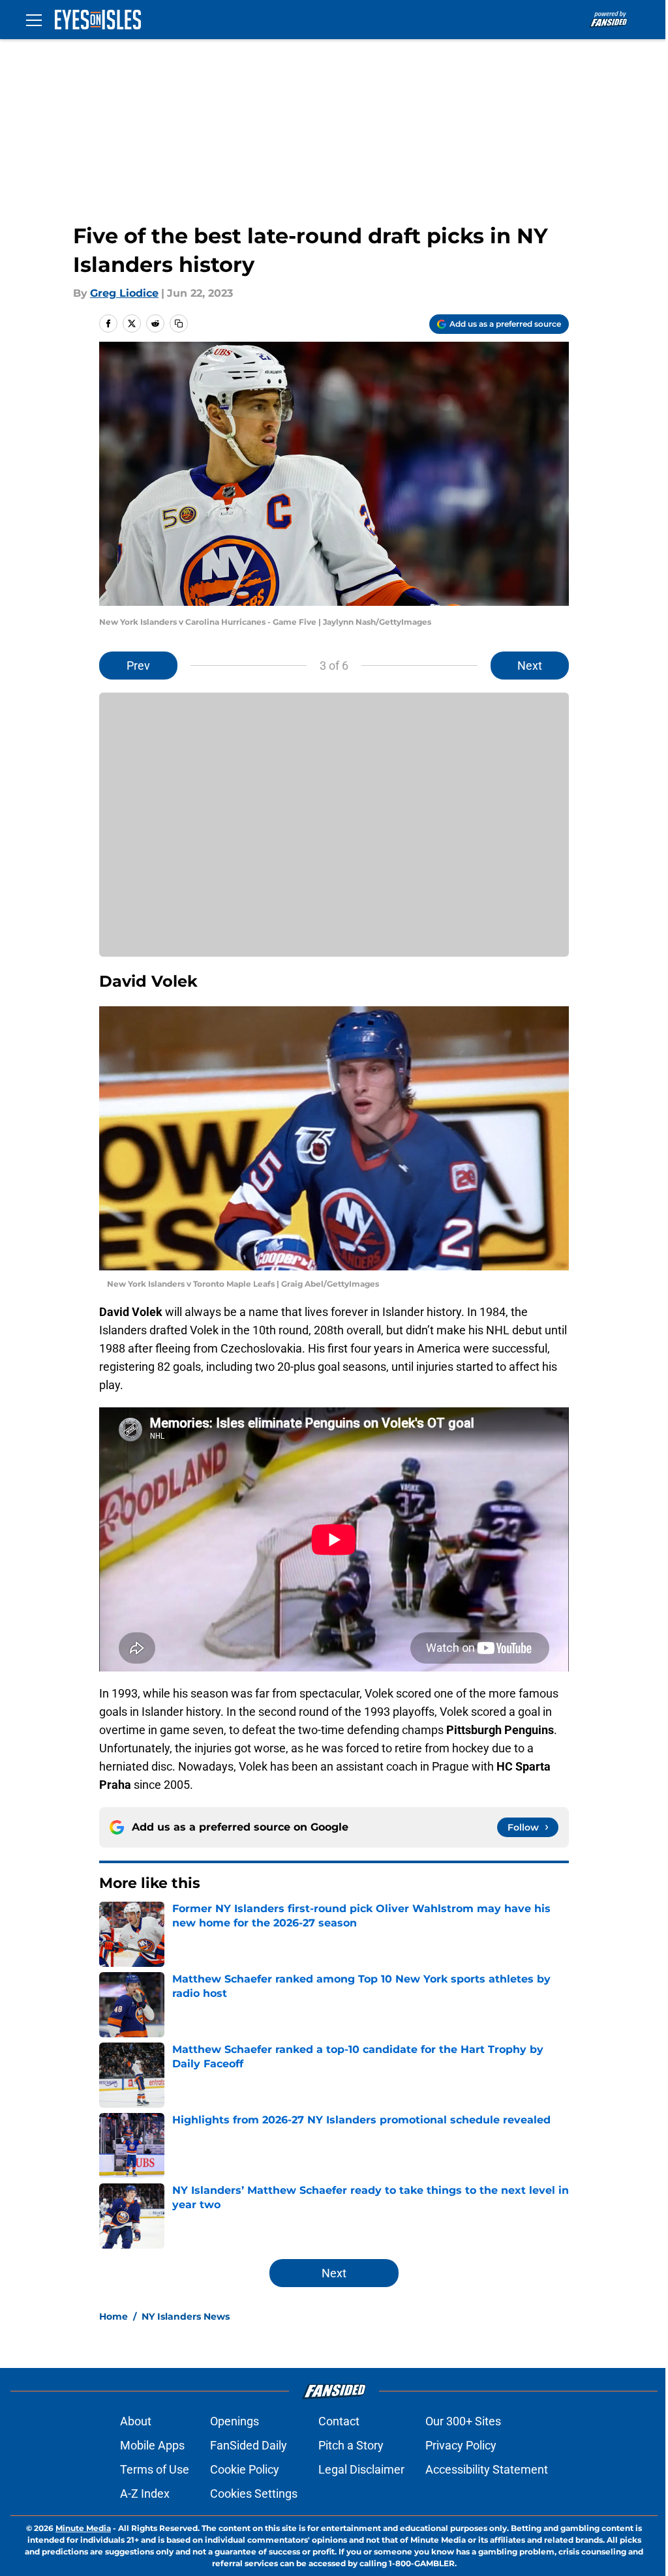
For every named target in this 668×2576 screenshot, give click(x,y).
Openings (235, 2421)
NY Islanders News (186, 2316)
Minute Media (83, 2528)
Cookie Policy (245, 2469)
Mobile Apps (152, 2445)
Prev (138, 666)
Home (114, 2316)
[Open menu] (34, 20)
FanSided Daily (249, 2445)
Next (530, 666)
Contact (339, 2421)
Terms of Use (155, 2469)
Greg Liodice (124, 293)
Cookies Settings (254, 2494)
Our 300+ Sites (463, 2421)
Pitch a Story (351, 2445)
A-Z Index (145, 2494)
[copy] (179, 323)
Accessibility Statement (487, 2469)
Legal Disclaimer (361, 2469)
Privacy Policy (461, 2445)
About (136, 2421)
